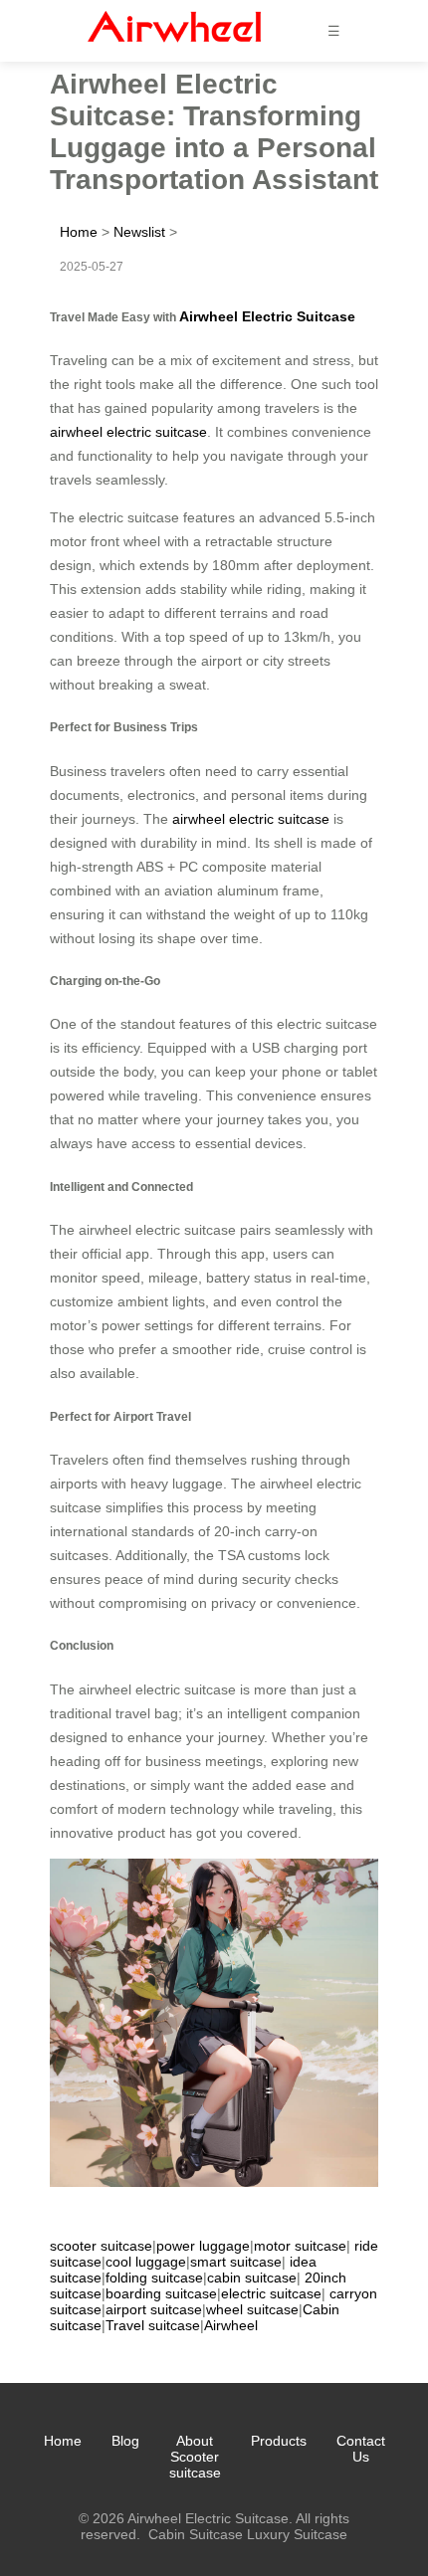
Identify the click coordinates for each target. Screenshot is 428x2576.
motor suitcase (300, 2246)
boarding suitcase (161, 2293)
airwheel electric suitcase (128, 432)
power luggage (203, 2246)
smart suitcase (236, 2262)
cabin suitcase (252, 2278)
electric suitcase (271, 2293)
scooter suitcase (101, 2246)
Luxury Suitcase (297, 2534)
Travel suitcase (153, 2325)
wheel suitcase (252, 2309)
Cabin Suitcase (196, 2534)
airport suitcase (154, 2309)
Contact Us (361, 2449)
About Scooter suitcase (195, 2457)
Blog (125, 2441)
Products (279, 2441)
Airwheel (231, 2325)
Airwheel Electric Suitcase (267, 316)
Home (79, 232)
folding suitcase (154, 2278)
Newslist (139, 232)
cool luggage (146, 2262)
